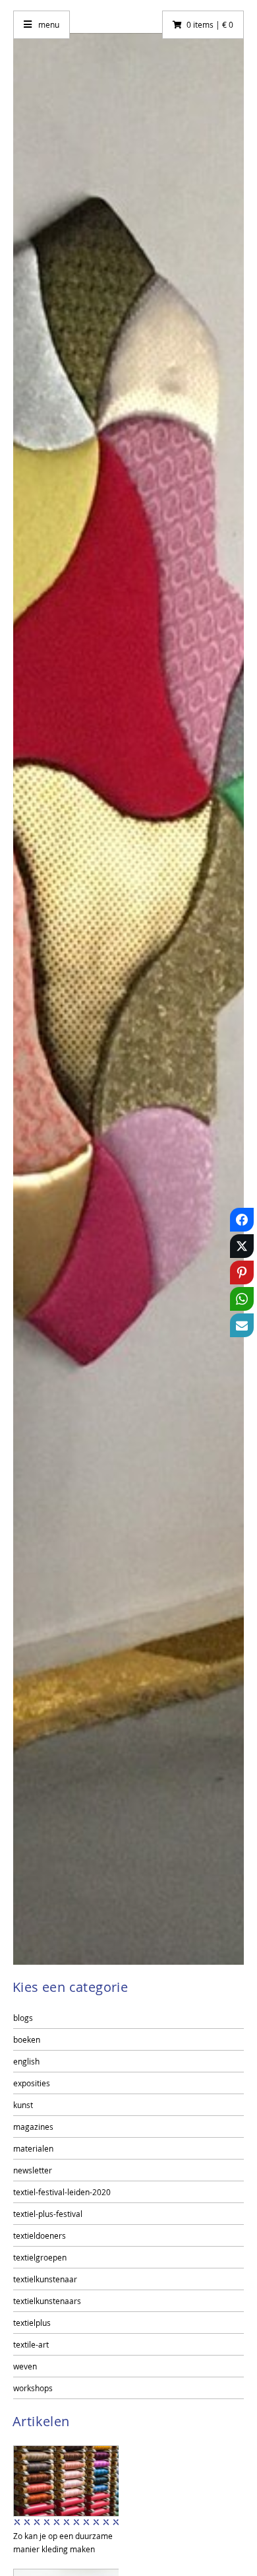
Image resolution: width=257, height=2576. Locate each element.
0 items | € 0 (210, 24)
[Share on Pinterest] (242, 1275)
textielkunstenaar (45, 2279)
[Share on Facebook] (242, 1222)
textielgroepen (40, 2257)
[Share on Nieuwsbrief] (242, 1328)
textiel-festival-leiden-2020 (62, 2192)
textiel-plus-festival (48, 2214)
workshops (33, 2388)
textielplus (32, 2323)
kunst (23, 2105)
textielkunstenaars (47, 2301)
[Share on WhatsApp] (242, 1302)
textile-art (31, 2344)
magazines (33, 2127)
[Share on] (242, 1354)
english (26, 2061)
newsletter (33, 2170)
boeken (27, 2039)
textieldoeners (40, 2235)
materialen (33, 2148)
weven (25, 2366)
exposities (32, 2083)
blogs (23, 2018)
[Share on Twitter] (242, 1249)
